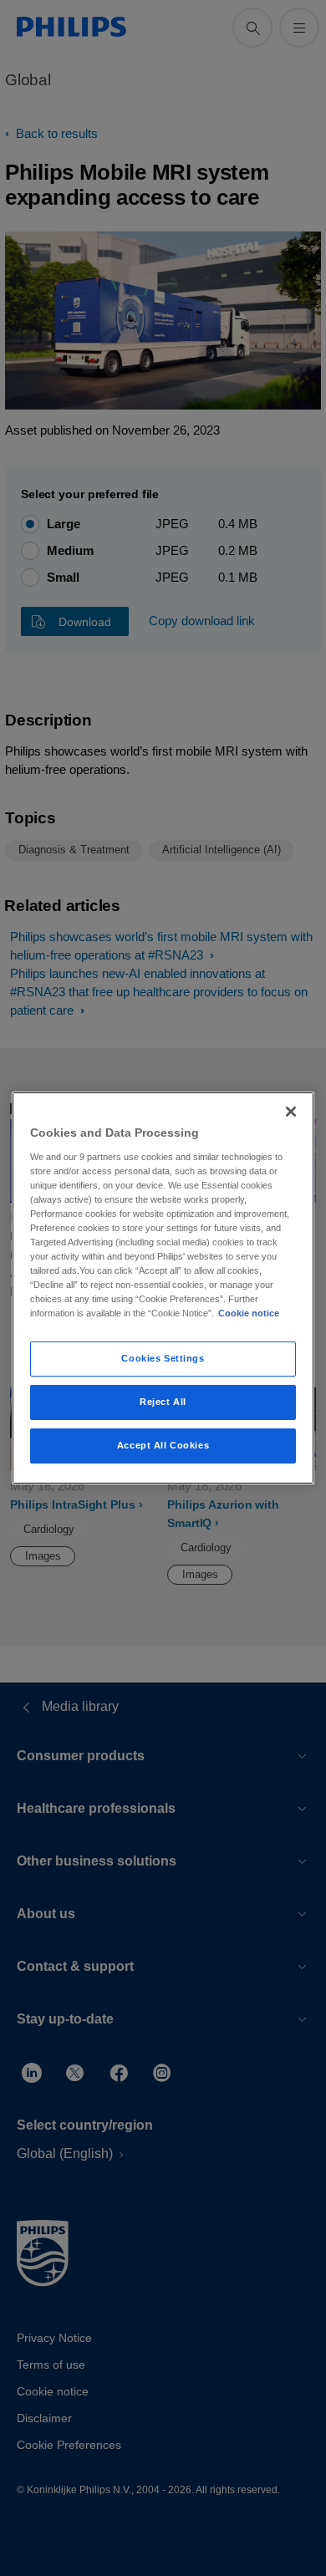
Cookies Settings (163, 1358)
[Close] (291, 1112)
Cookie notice (249, 1313)
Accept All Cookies (163, 1445)
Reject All (163, 1402)
